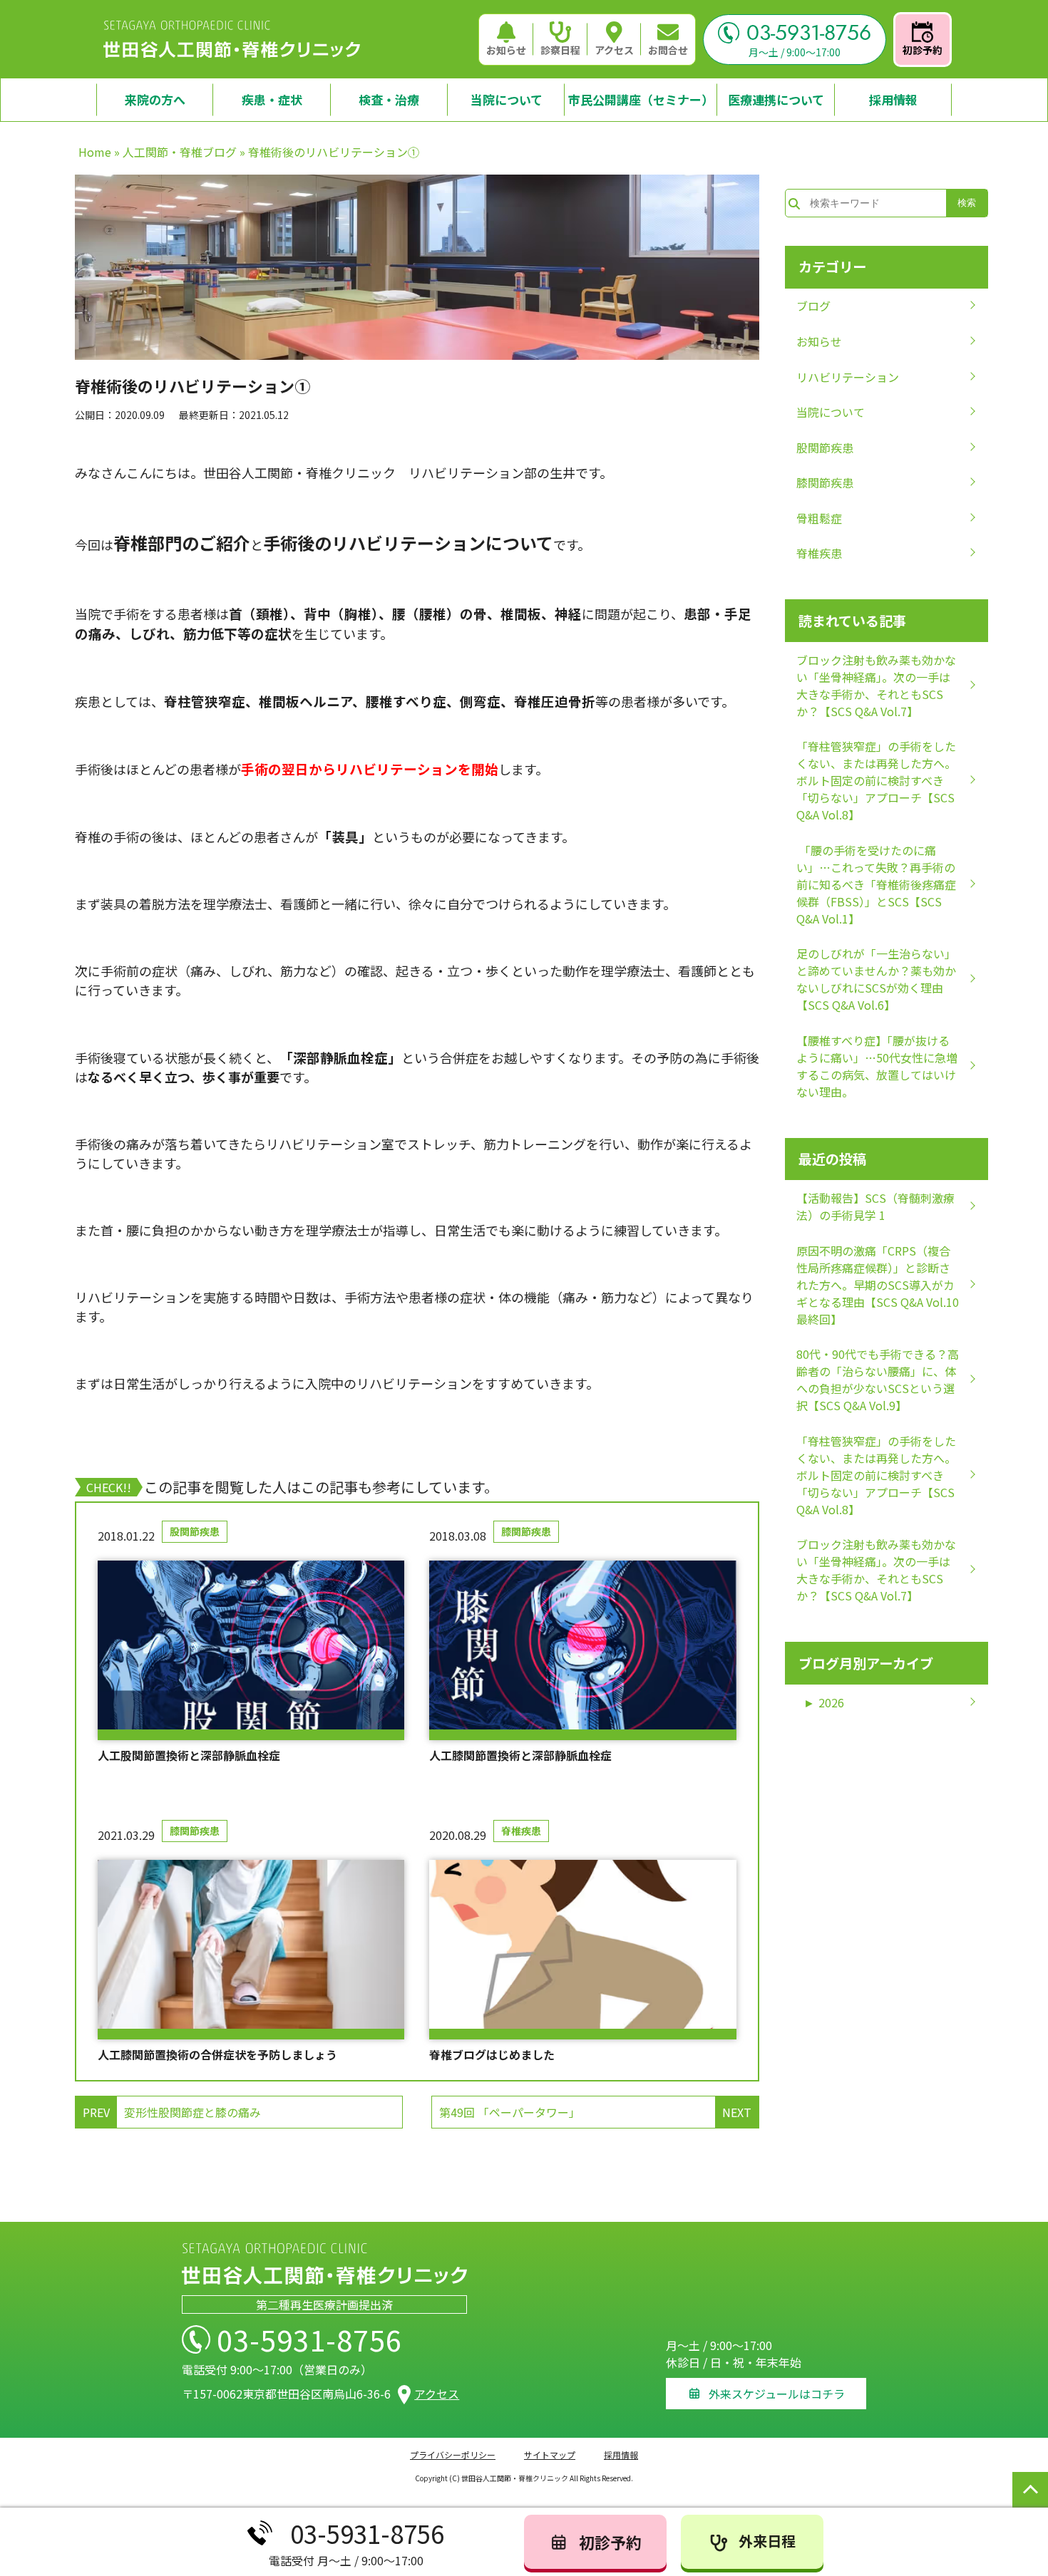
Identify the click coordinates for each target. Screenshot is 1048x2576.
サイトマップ (550, 2455)
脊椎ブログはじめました (492, 2054)
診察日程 (560, 50)
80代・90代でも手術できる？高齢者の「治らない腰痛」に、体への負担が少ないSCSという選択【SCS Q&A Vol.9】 (878, 1380)
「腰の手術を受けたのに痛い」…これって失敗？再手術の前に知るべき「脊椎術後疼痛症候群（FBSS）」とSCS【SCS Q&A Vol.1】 (876, 884)
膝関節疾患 (526, 1531)
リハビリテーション (848, 377)
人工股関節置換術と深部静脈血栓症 (189, 1755)
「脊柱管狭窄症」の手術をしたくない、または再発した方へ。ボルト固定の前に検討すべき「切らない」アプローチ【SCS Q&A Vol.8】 (876, 780)
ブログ (813, 306)
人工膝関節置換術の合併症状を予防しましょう (217, 2054)
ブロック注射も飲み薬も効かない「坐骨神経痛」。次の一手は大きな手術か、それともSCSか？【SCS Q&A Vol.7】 (876, 686)
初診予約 (923, 50)
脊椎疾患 (521, 1831)
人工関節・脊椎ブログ (180, 152)
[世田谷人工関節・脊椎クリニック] (232, 39)
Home (95, 152)
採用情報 (621, 2455)
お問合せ (668, 50)
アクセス (614, 50)
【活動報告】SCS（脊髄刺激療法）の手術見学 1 (875, 1206)
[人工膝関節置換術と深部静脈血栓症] (582, 1650)
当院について (831, 412)
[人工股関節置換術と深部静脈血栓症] (251, 1650)
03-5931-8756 (809, 33)
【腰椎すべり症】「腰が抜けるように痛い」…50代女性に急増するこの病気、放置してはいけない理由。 (877, 1066)
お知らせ (506, 50)
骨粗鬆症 (819, 518)
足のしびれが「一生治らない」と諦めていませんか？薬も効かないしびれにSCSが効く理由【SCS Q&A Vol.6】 (876, 979)
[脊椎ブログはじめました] (582, 1950)
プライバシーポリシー (453, 2455)
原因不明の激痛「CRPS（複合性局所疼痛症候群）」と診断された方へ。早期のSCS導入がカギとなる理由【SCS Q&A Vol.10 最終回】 (878, 1285)
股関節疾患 (195, 1531)
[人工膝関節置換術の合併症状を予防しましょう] (251, 1950)
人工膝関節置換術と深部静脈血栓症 (520, 1755)
